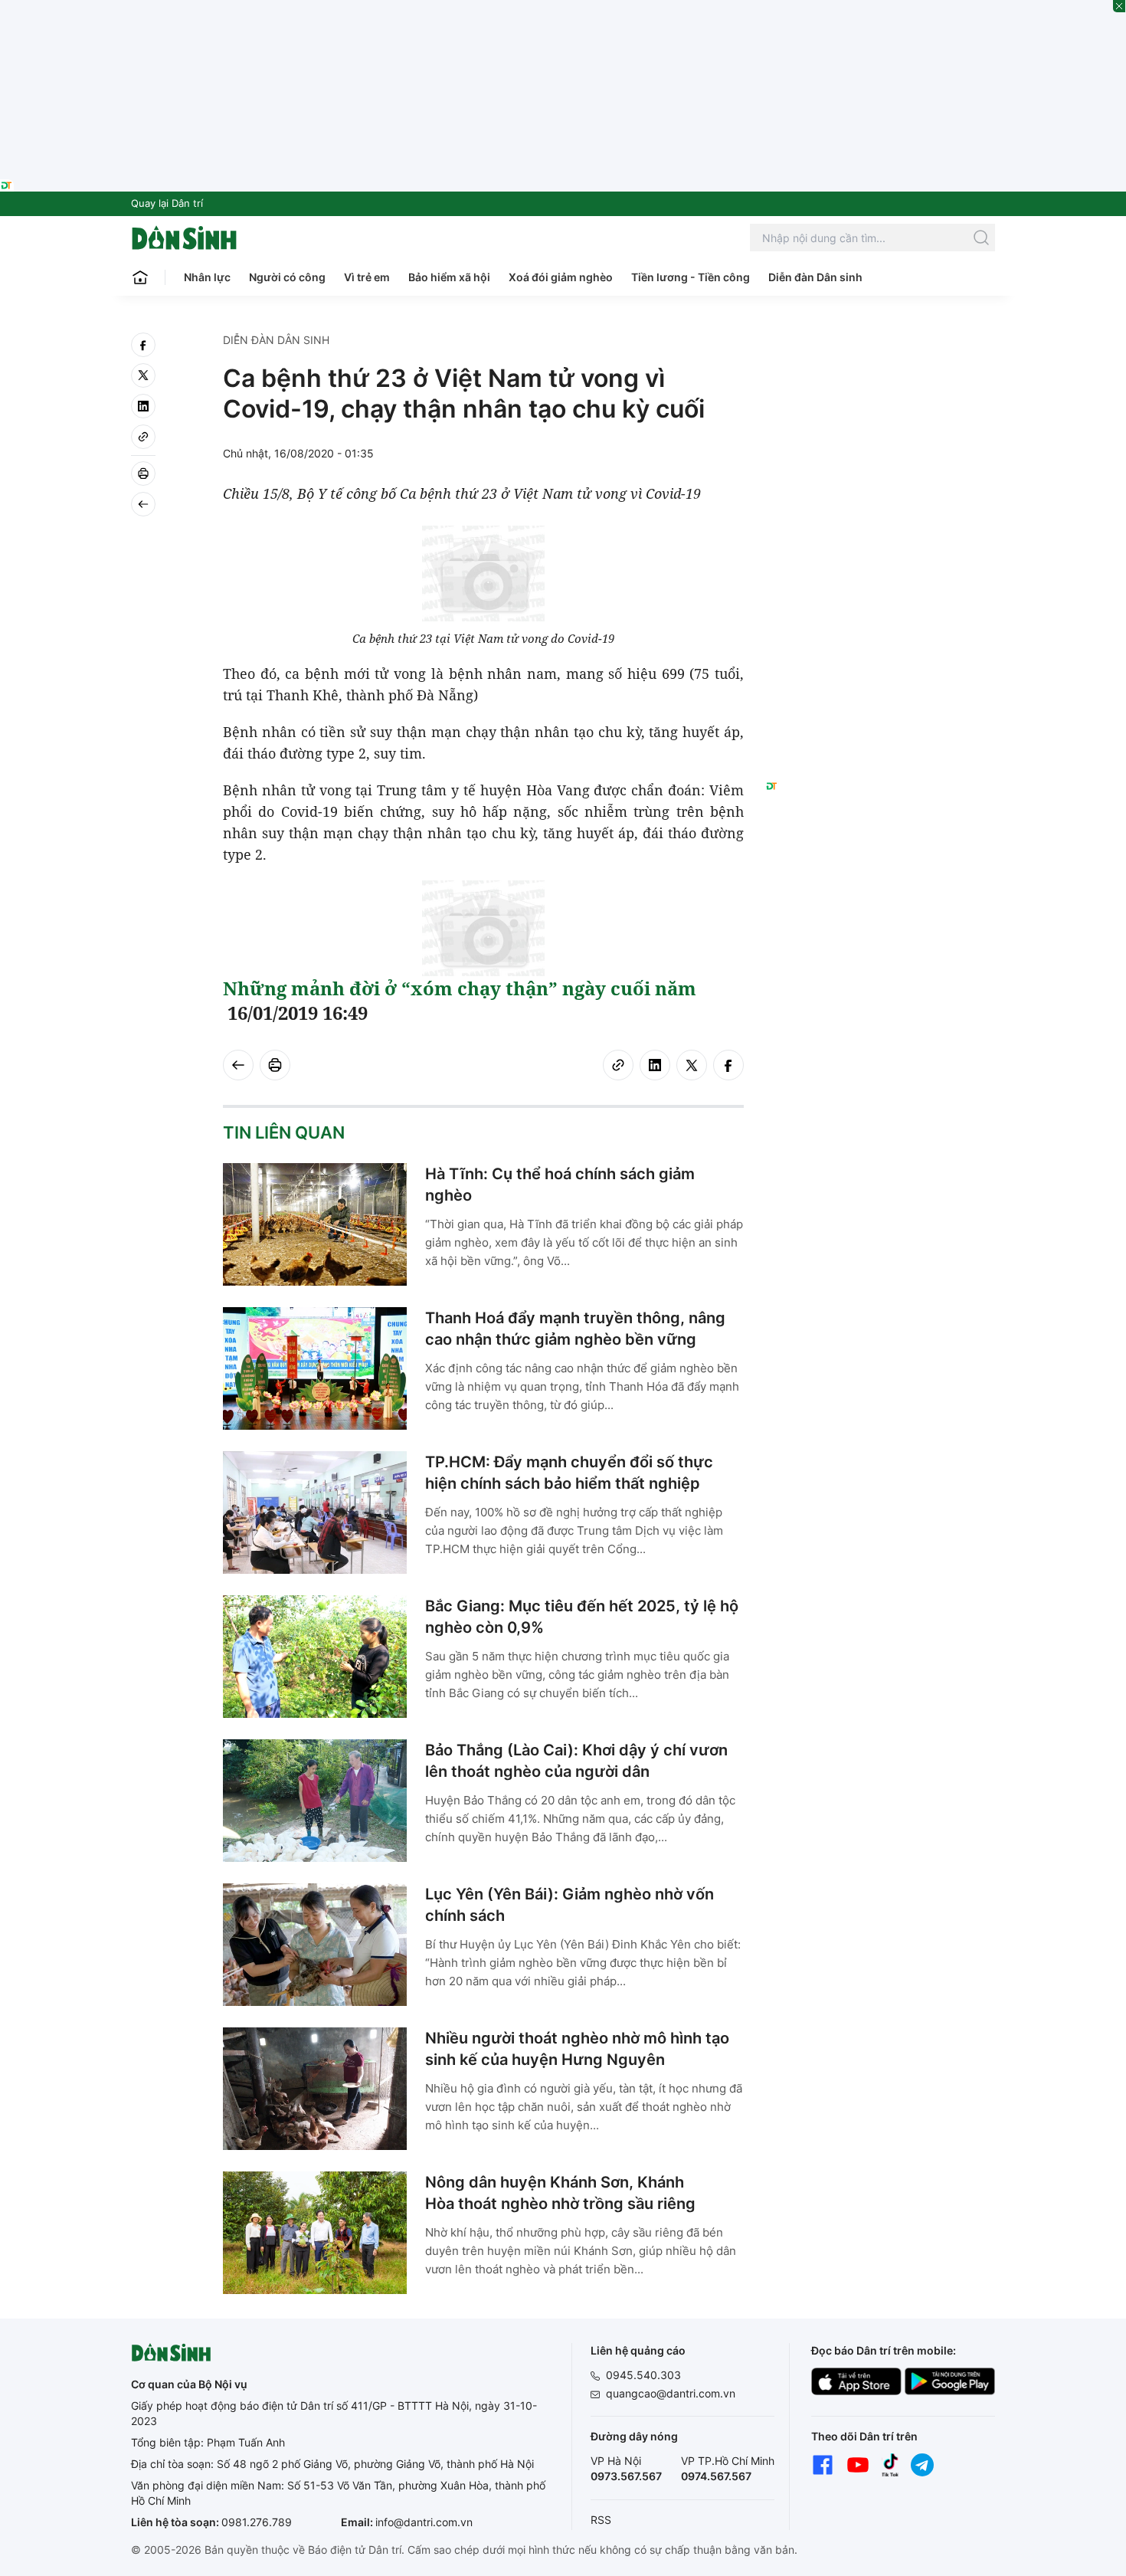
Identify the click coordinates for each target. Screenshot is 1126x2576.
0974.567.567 (716, 2476)
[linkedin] (143, 406)
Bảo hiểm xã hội (449, 277)
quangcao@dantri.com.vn (671, 2393)
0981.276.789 (257, 2522)
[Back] (143, 504)
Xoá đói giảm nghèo (561, 277)
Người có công (287, 277)
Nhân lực (207, 277)
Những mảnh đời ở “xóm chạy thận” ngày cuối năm (460, 988)
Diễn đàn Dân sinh (815, 277)
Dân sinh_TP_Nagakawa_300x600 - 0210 (881, 351)
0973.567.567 (626, 2476)
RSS (601, 2520)
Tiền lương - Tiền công (691, 277)
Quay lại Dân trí (167, 203)
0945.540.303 (643, 2375)
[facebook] (143, 345)
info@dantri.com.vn (424, 2522)
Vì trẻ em (367, 277)
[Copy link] (143, 437)
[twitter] (143, 375)
